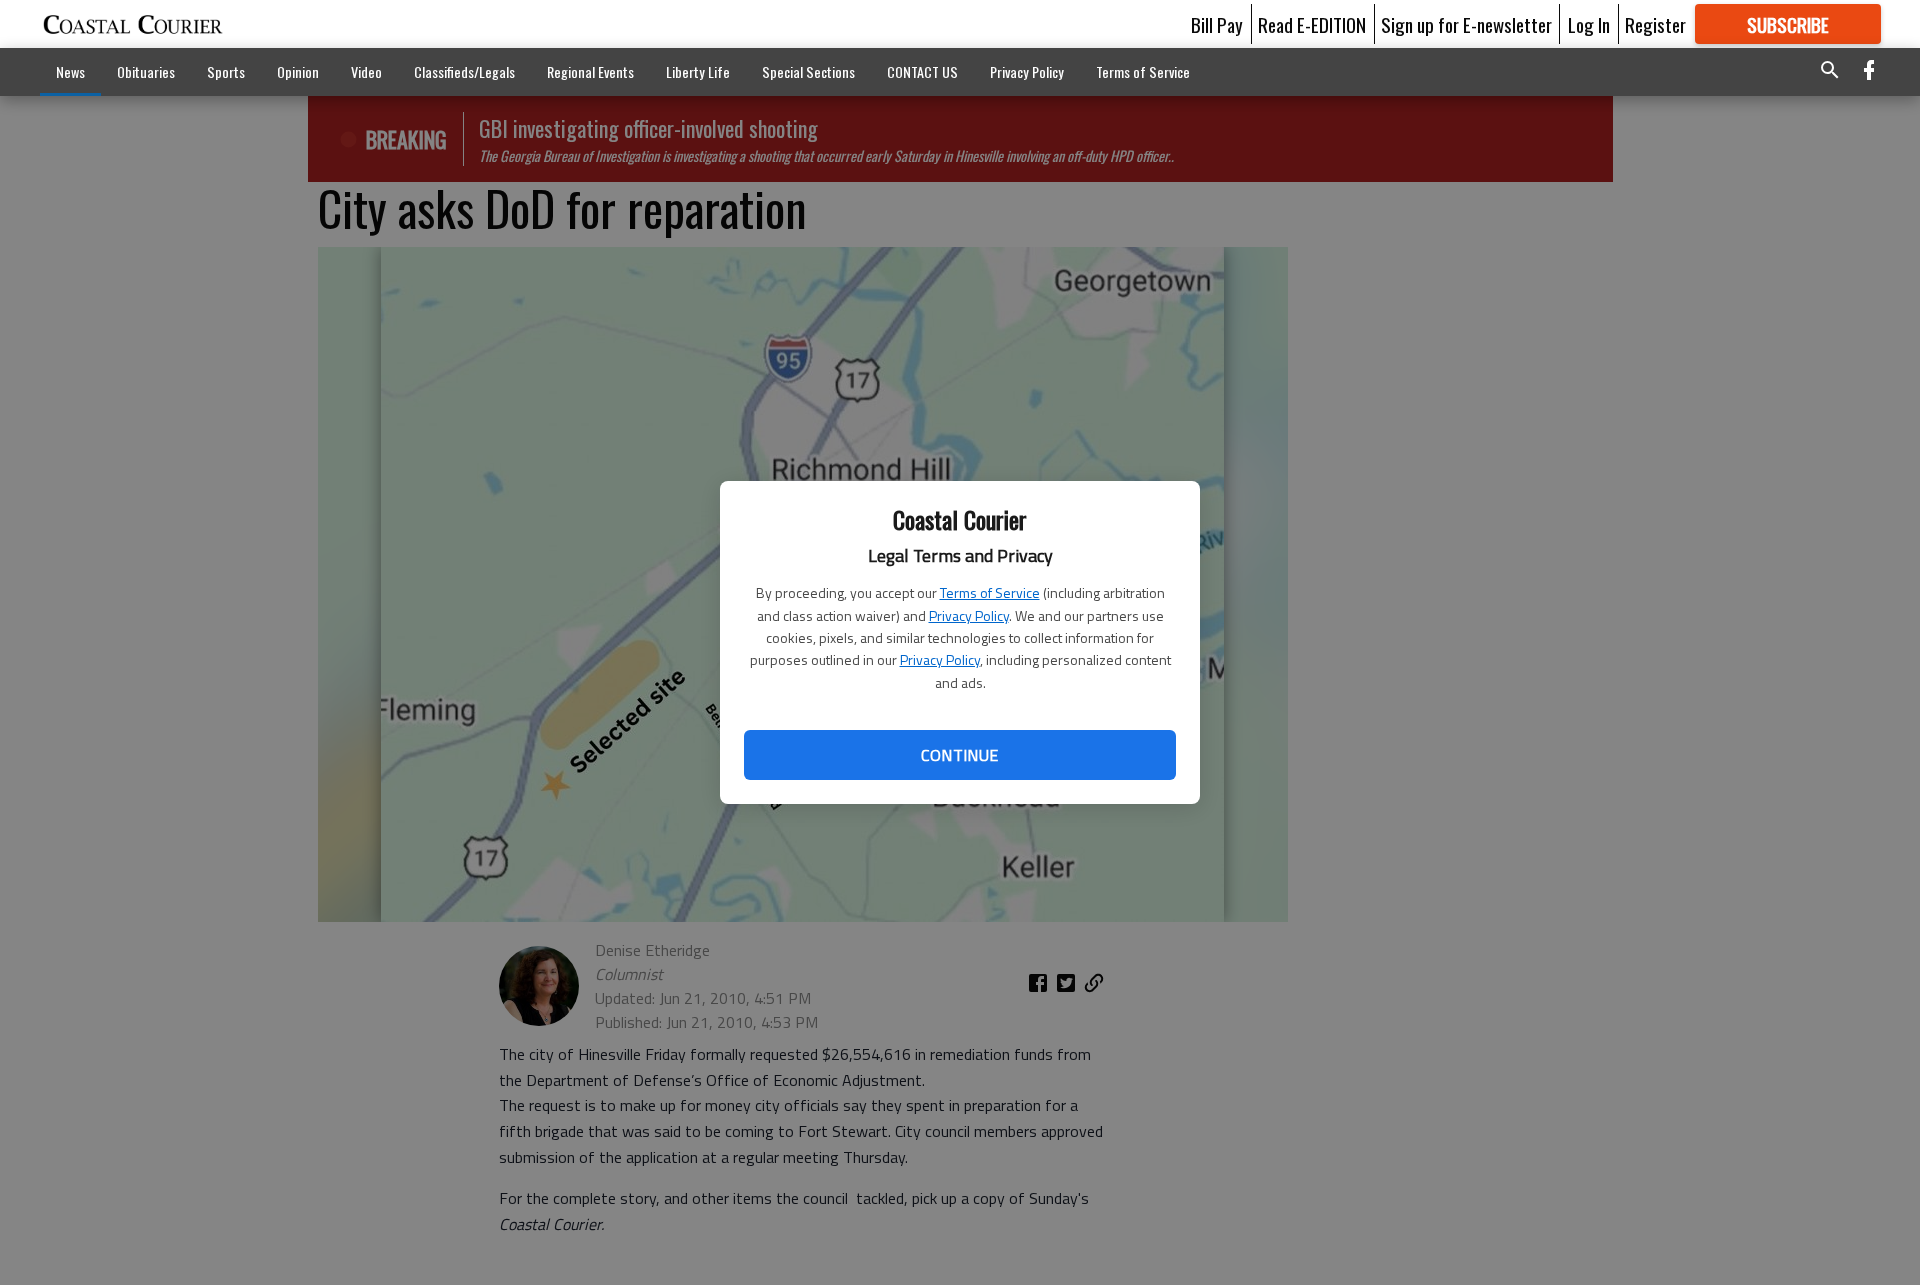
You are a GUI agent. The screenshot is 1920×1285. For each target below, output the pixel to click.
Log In (1589, 24)
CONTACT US (922, 71)
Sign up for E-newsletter (1466, 24)
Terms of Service (990, 592)
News (70, 71)
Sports (226, 71)
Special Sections (808, 71)
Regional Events (590, 71)
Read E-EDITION (1312, 24)
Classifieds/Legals (464, 71)
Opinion (298, 71)
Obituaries (146, 71)
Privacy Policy (969, 615)
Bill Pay (1217, 24)
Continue (959, 755)
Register (1655, 24)
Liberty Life (698, 71)
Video (366, 71)
